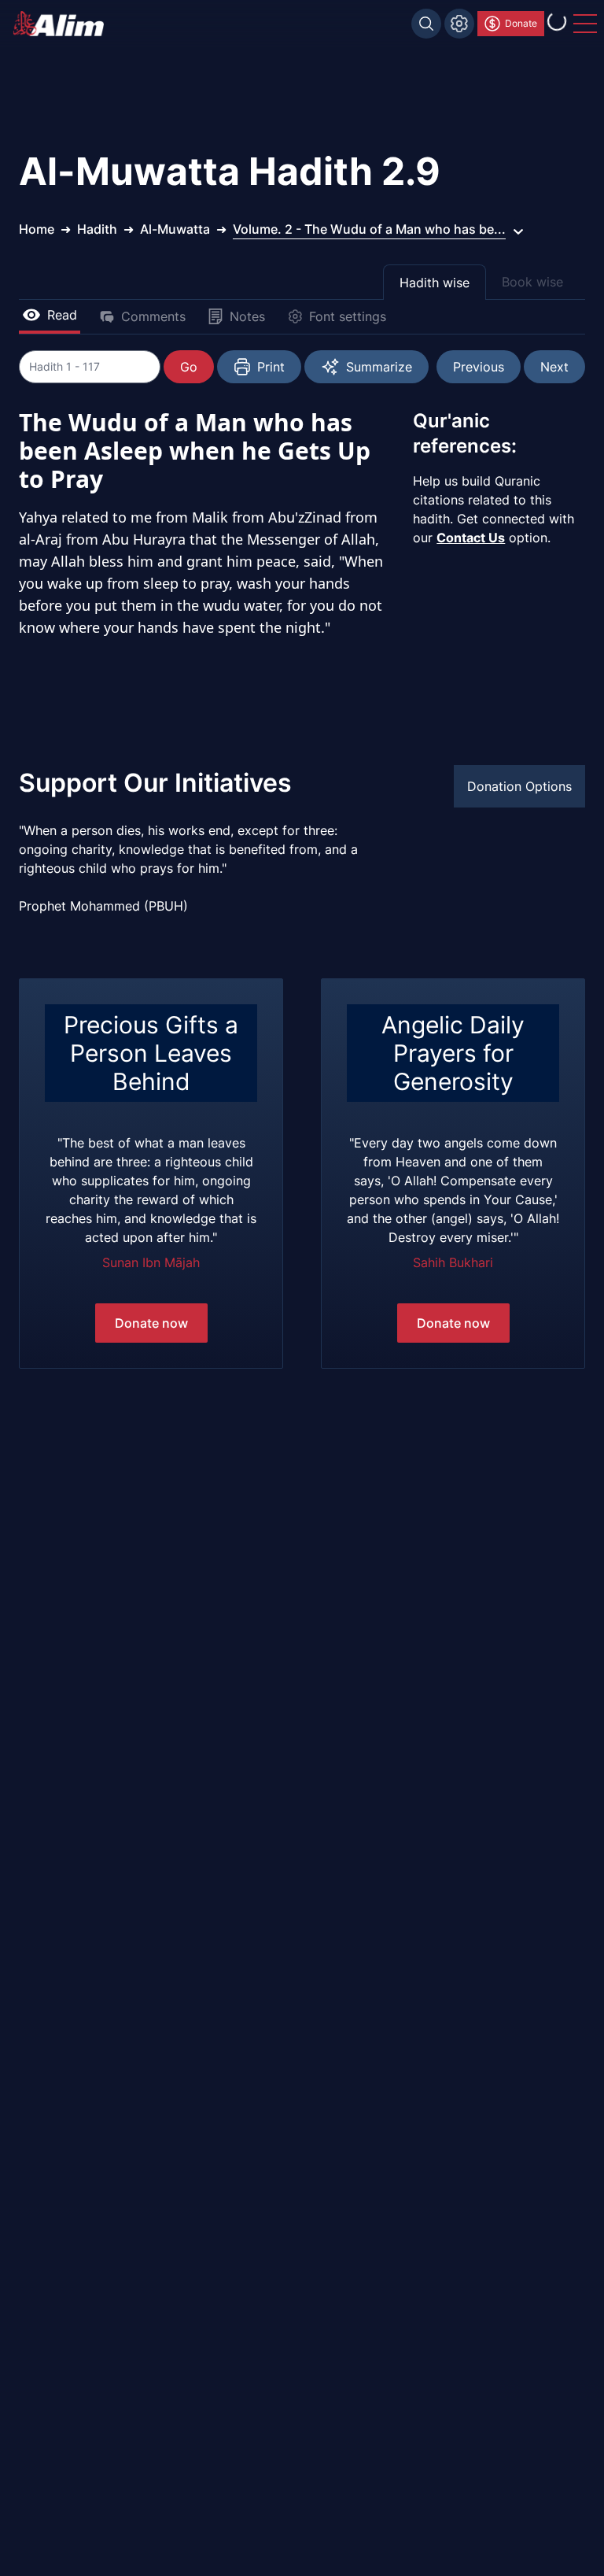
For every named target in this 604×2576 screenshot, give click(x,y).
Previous (479, 367)
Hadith (97, 229)
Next (554, 367)
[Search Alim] (426, 24)
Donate (521, 23)
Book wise (532, 282)
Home (37, 229)
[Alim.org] (63, 24)
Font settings (348, 316)
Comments (153, 316)
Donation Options (519, 786)
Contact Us (471, 538)
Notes (247, 316)
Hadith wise (435, 283)
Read (62, 315)
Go (189, 367)
